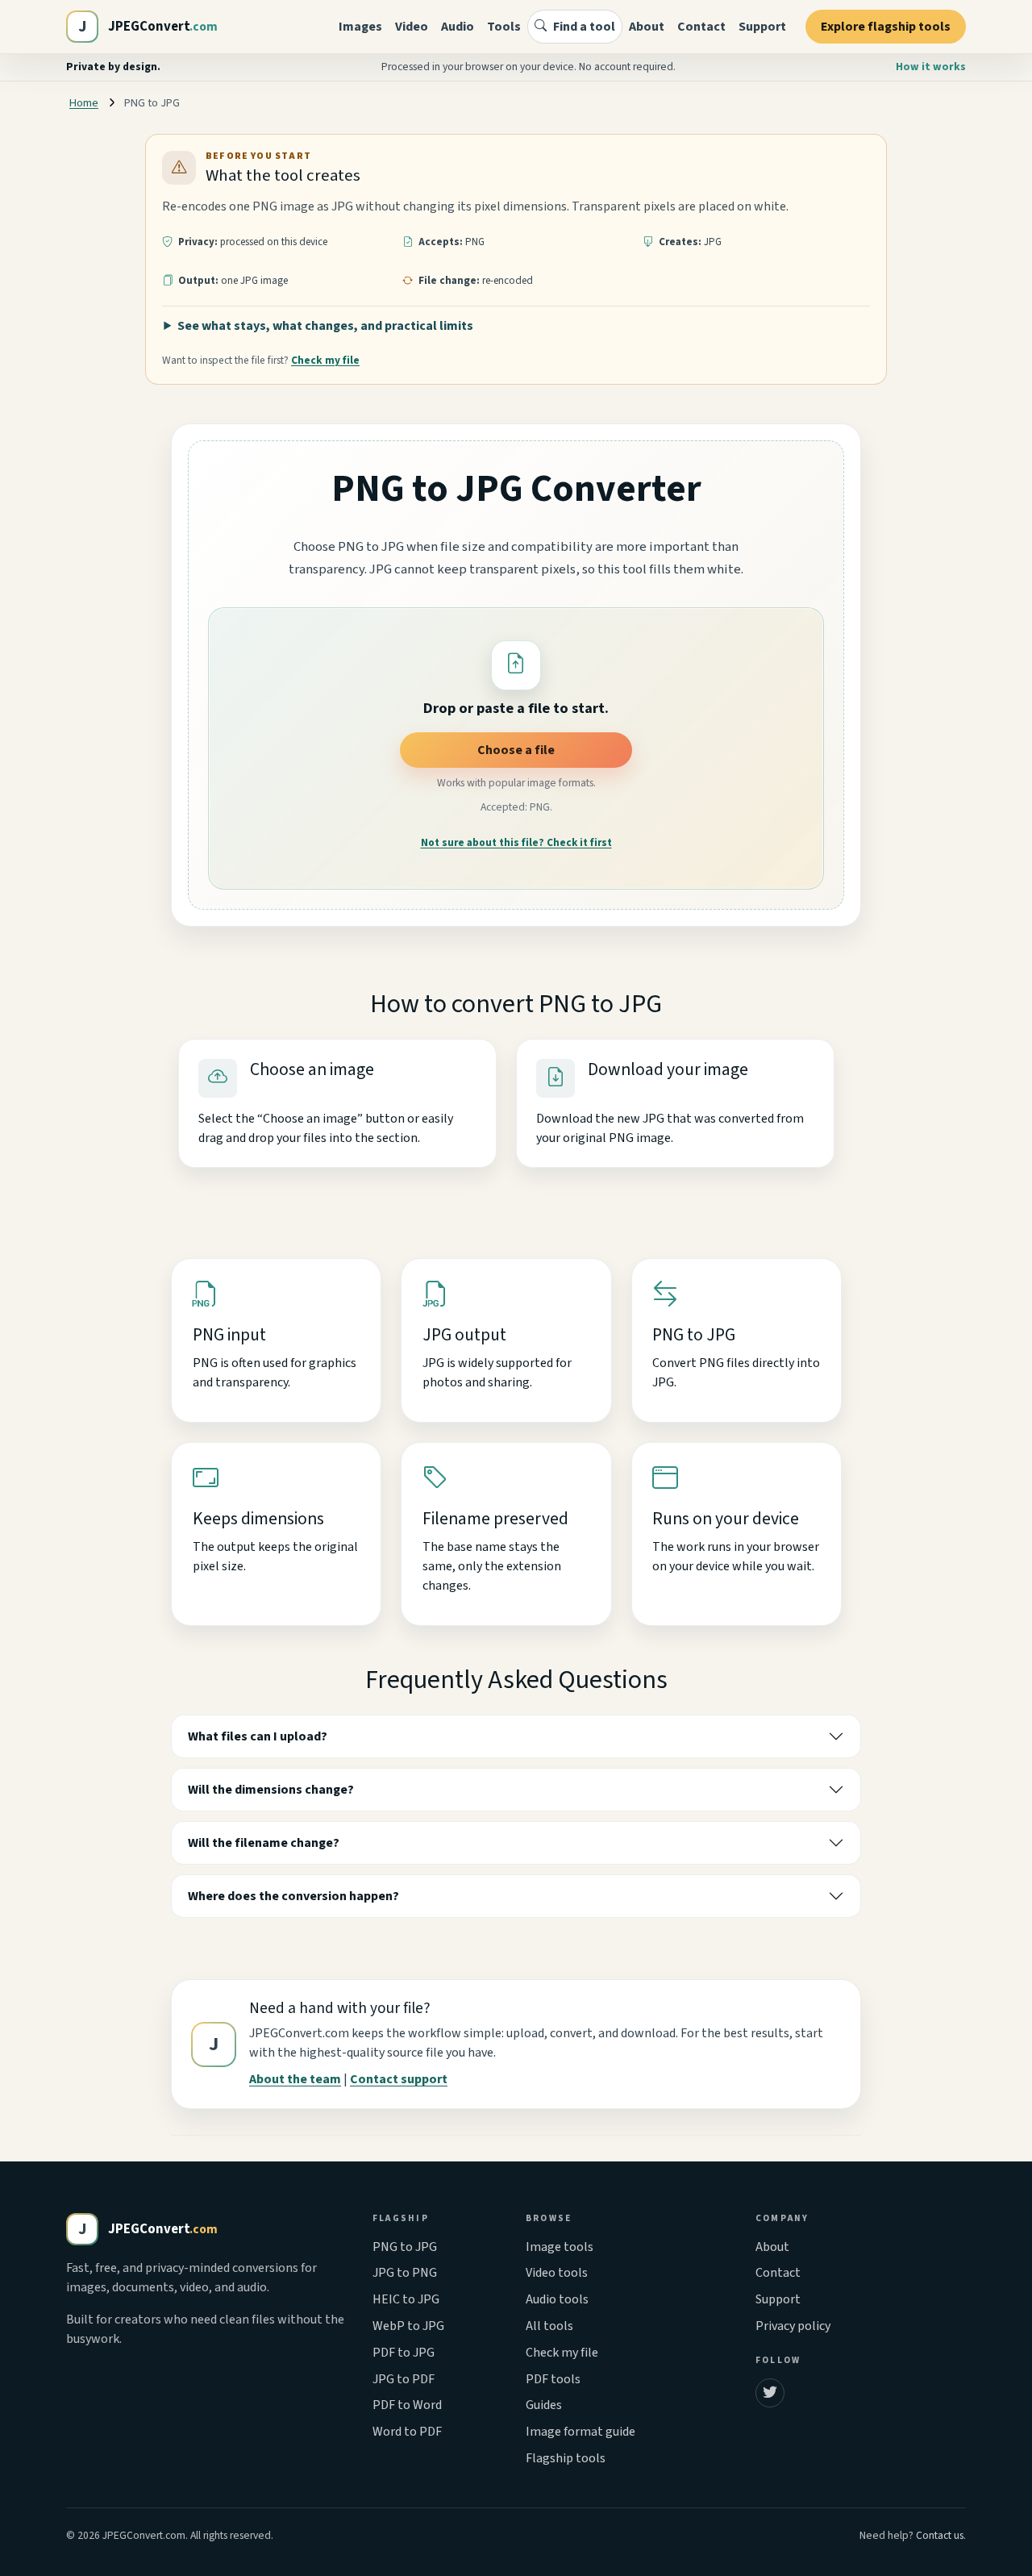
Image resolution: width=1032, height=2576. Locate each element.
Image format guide (580, 2432)
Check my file (325, 360)
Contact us (940, 2535)
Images (360, 27)
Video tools (557, 2273)
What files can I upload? (258, 1736)
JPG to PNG (405, 2273)
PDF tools (553, 2379)
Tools (504, 27)
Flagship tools (566, 2458)
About (647, 27)
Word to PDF (407, 2432)
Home (84, 103)
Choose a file (516, 750)
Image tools (560, 2247)
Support (762, 27)
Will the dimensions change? (271, 1790)
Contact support (399, 2079)
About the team (295, 2079)
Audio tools (557, 2299)
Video (412, 27)
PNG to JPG (405, 2247)
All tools (549, 2326)
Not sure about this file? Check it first (516, 843)
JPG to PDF (404, 2379)
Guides (544, 2405)
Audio (458, 27)
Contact (701, 27)
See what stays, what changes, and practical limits (325, 326)
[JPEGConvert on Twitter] (770, 2393)
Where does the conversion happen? (293, 1896)
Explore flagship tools (886, 27)
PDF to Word (407, 2405)
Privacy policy (793, 2326)
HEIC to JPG (406, 2299)
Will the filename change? (264, 1843)
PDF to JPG (404, 2353)
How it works (931, 67)
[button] (516, 665)
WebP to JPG (408, 2326)
